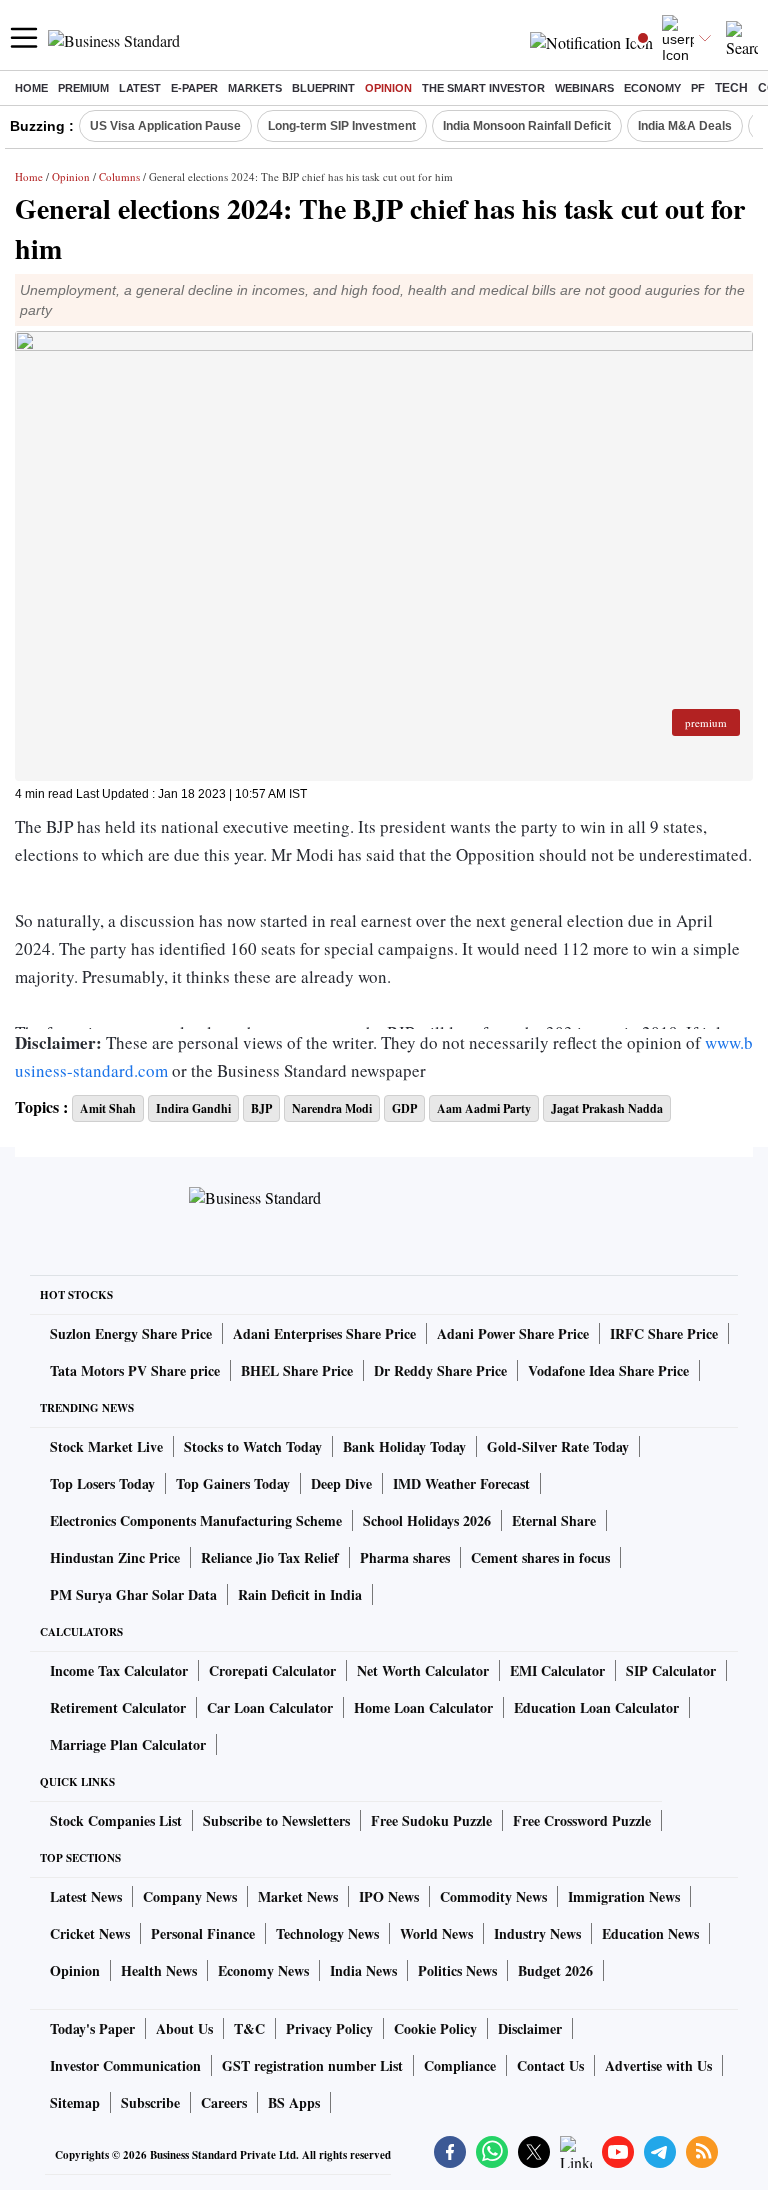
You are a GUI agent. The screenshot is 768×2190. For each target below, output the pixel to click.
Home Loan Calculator (423, 1707)
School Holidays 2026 (427, 1520)
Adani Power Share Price (513, 1333)
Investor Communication (125, 2065)
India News (363, 1970)
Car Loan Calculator (270, 1707)
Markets (255, 88)
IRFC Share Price (664, 1333)
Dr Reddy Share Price (440, 1370)
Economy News (263, 1970)
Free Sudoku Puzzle (431, 1820)
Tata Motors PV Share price (135, 1370)
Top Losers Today (102, 1483)
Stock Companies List (116, 1820)
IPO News (389, 1896)
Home (31, 88)
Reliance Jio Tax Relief (270, 1557)
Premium (83, 88)
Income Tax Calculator (119, 1670)
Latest (140, 88)
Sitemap (75, 2102)
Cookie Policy (435, 2028)
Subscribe (150, 2102)
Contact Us (550, 2065)
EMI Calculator (557, 1670)
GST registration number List (312, 2065)
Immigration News (624, 1896)
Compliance (460, 2065)
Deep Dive (341, 1483)
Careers (224, 2102)
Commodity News (493, 1896)
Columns (119, 176)
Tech (731, 88)
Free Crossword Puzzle (582, 1820)
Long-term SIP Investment (342, 126)
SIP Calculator (671, 1670)
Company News (190, 1896)
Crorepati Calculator (272, 1670)
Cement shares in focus (540, 1557)
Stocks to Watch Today (253, 1446)
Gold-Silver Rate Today (558, 1446)
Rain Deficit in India (300, 1594)
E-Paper (194, 88)
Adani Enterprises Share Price (324, 1333)
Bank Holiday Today (404, 1446)
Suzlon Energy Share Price (131, 1333)
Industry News (537, 1933)
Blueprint (323, 88)
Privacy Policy (329, 2028)
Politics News (457, 1970)
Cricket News (90, 1933)
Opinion (388, 88)
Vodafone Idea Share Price (608, 1370)
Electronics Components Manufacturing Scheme (196, 1520)
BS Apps (294, 2102)
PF (698, 88)
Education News (650, 1933)
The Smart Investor (483, 88)
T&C (249, 2028)
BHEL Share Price (297, 1370)
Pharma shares (405, 1557)
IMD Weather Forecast (461, 1483)
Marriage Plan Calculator (128, 1744)
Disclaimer (530, 2028)
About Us (184, 2028)
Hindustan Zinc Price (115, 1557)
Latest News (86, 1896)
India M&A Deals (685, 126)
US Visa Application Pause (165, 126)
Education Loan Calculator (596, 1707)
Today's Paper (92, 2028)
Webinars (584, 88)
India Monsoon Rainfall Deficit (527, 126)
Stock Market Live (106, 1446)
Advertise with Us (658, 2065)
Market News (298, 1896)
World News (436, 1933)
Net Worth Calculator (423, 1670)
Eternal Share (554, 1520)
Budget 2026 (555, 1970)
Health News (159, 1970)
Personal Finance (203, 1933)
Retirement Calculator (118, 1707)
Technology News (327, 1933)
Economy (652, 88)
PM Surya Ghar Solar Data (133, 1594)
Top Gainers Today (233, 1483)
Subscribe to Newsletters (276, 1820)
